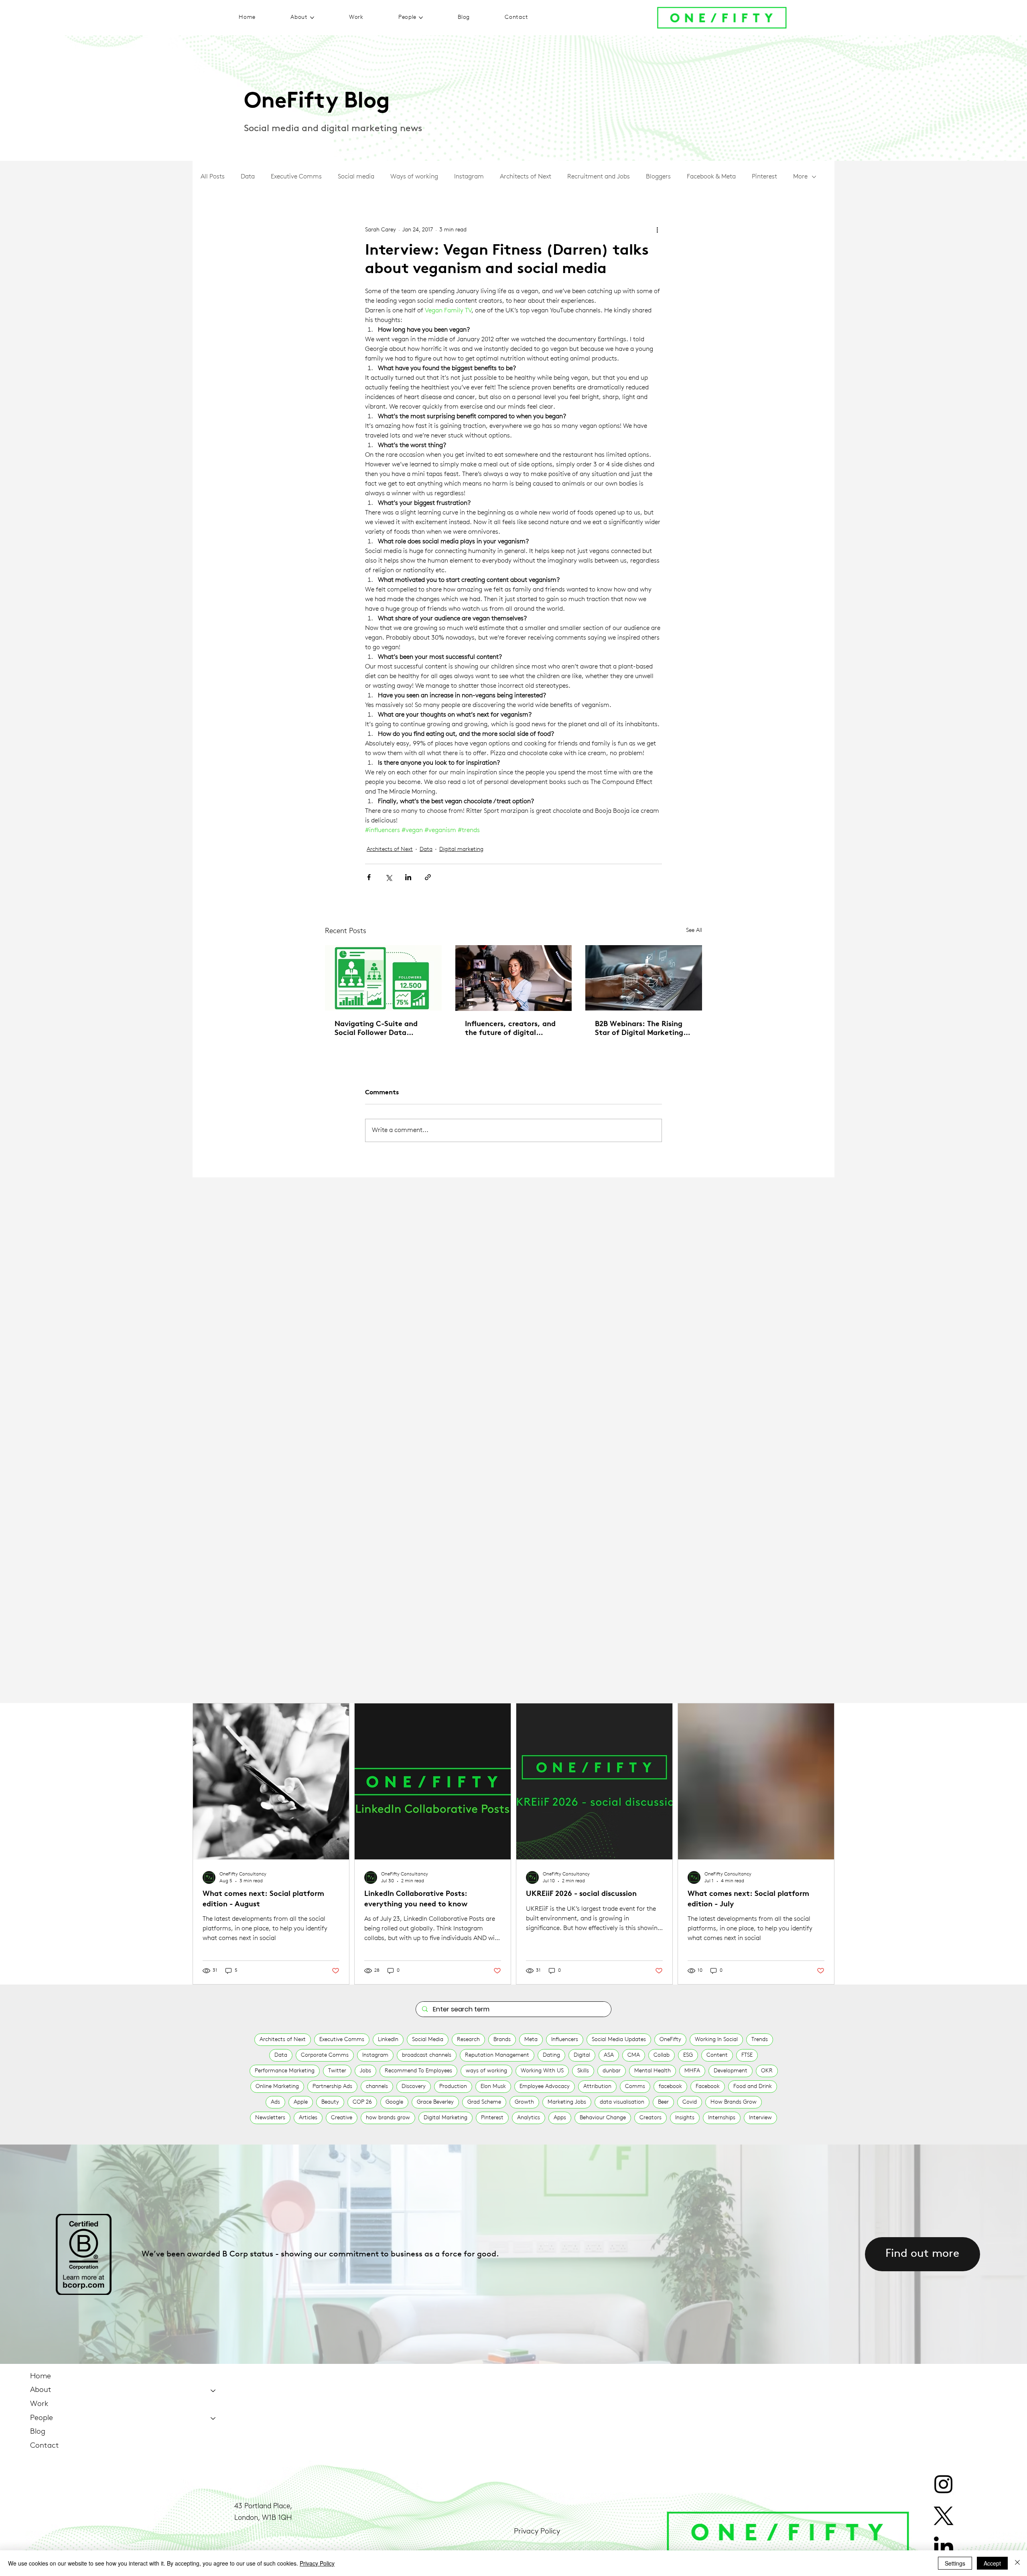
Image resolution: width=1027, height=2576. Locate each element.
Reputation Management (497, 2055)
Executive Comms (296, 177)
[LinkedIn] (944, 2548)
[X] (944, 2516)
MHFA (692, 2071)
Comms (635, 2087)
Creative (342, 2118)
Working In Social (716, 2040)
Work (39, 2404)
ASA (609, 2055)
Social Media (428, 2040)
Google (394, 2102)
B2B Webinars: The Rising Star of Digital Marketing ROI (639, 1029)
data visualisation (622, 2102)
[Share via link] (428, 877)
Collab (662, 2055)
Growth (524, 2102)
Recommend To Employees (418, 2071)
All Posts (213, 177)
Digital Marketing (446, 2118)
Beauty (330, 2102)
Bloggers (658, 177)
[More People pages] (421, 18)
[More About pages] (312, 18)
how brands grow (388, 2118)
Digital (582, 2055)
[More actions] (657, 230)
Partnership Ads (332, 2087)
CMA (634, 2055)
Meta (531, 2040)
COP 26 (362, 2102)
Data (248, 177)
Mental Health (653, 2071)
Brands (502, 2040)
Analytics (529, 2118)
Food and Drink (753, 2087)
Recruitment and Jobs (599, 177)
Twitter (337, 2071)
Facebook (708, 2087)
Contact (45, 2446)
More (800, 177)
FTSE (747, 2055)
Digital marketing (461, 850)
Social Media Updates (619, 2040)
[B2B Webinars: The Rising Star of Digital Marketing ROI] (644, 978)
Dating (551, 2055)
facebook (670, 2087)
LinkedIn (388, 2040)
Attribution (597, 2087)
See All (694, 931)
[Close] (1017, 2563)
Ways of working (414, 177)
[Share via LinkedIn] (408, 877)
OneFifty (670, 2040)
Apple (301, 2102)
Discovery (414, 2087)
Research (468, 2040)
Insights (685, 2118)
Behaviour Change (603, 2118)
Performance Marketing (285, 2071)
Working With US (542, 2071)
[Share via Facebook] (369, 877)
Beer (663, 2102)
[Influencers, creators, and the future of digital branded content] (514, 978)
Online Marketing (277, 2087)
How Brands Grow (734, 2102)
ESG (688, 2055)
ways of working (486, 2071)
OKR (767, 2071)
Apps (560, 2118)
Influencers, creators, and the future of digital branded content (510, 1029)
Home (41, 2377)
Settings (955, 2563)
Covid (690, 2102)
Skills (583, 2071)
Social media (356, 177)
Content (717, 2055)
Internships (722, 2118)
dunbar (612, 2071)
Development (731, 2071)
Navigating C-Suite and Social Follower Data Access (376, 1029)
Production (453, 2087)
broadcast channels (427, 2055)
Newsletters (270, 2118)
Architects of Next (526, 177)
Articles (308, 2118)
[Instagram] (944, 2484)
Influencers (565, 2040)
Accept (992, 2563)
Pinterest (764, 177)
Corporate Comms (325, 2055)
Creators (651, 2118)
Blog (38, 2432)
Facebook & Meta (711, 177)
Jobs (365, 2071)
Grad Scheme (484, 2102)
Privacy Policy (537, 2532)
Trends (760, 2040)
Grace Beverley (435, 2102)
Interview (760, 2118)
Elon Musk (493, 2087)
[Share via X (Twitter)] (389, 877)
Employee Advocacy (545, 2087)
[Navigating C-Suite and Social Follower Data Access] (383, 978)
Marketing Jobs (567, 2102)
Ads (275, 2102)
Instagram (469, 177)
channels (377, 2087)
